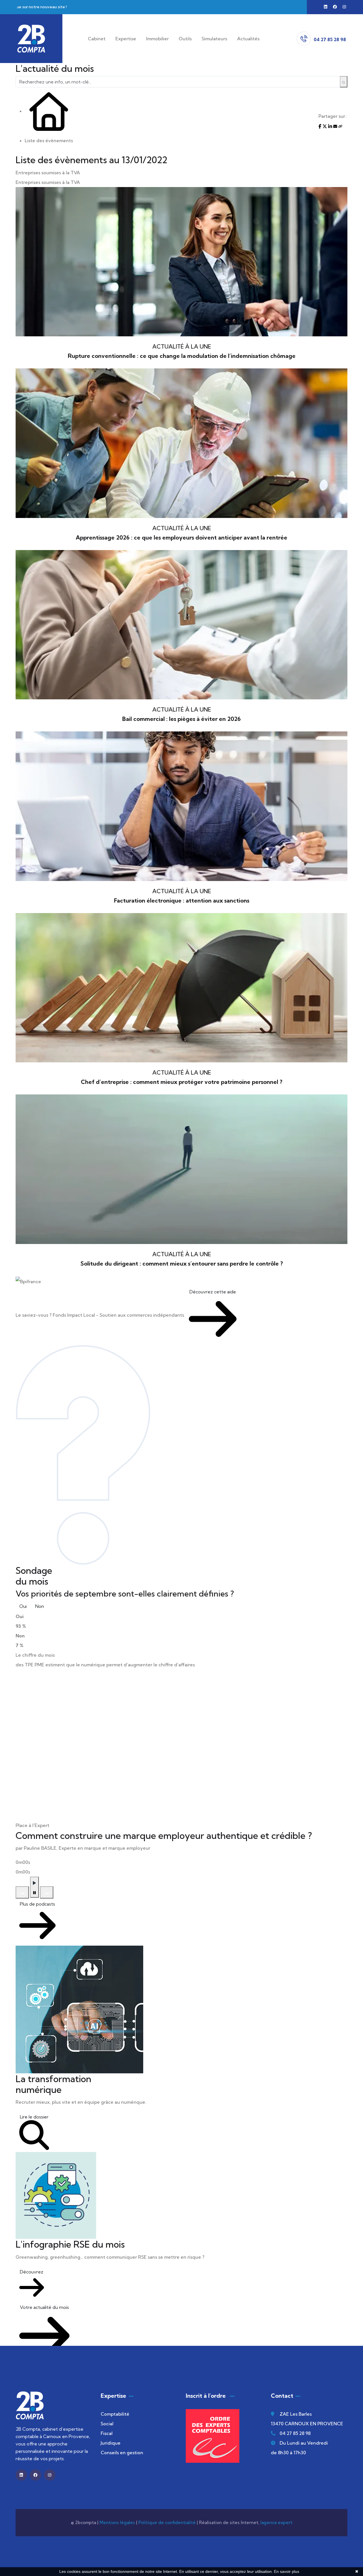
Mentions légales (117, 2522)
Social (107, 2424)
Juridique (111, 2443)
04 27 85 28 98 (295, 2433)
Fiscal (107, 2433)
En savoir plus (287, 2571)
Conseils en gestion (122, 2453)
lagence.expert (276, 2522)
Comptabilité (115, 2414)
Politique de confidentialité (167, 2522)
